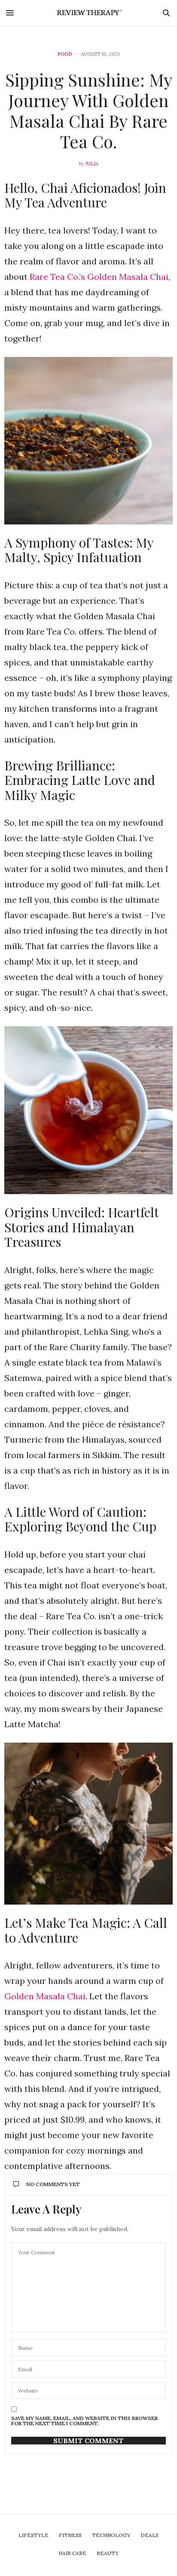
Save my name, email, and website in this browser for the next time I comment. (84, 2421)
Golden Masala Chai (45, 1996)
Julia (92, 164)
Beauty (108, 2553)
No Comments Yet (53, 2184)
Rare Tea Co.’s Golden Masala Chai (99, 277)
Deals (150, 2535)
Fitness (70, 2535)
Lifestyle (34, 2535)
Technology (111, 2535)
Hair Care (72, 2553)
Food (65, 54)
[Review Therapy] (88, 13)
